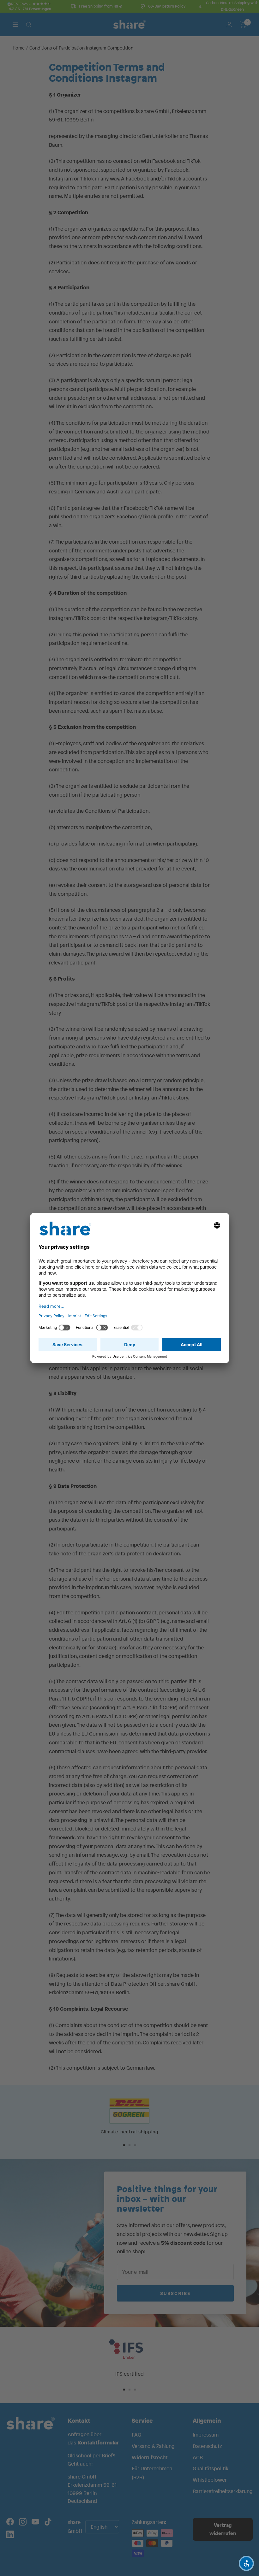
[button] (246, 2563)
